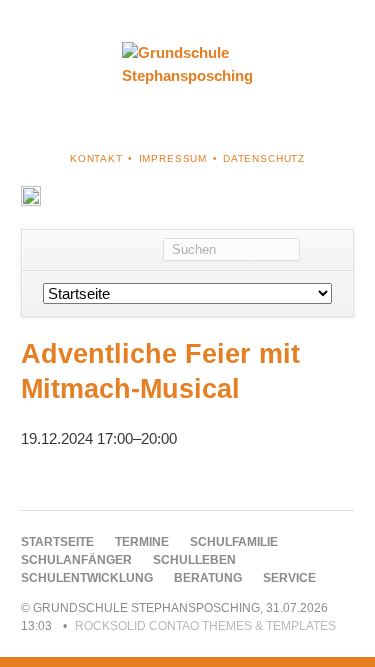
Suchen (326, 250)
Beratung (208, 578)
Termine (142, 542)
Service (289, 578)
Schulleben (194, 560)
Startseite (57, 542)
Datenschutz (264, 158)
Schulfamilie (234, 542)
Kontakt (96, 158)
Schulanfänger (76, 560)
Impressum (173, 158)
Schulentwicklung (87, 578)
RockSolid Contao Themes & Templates (205, 626)
